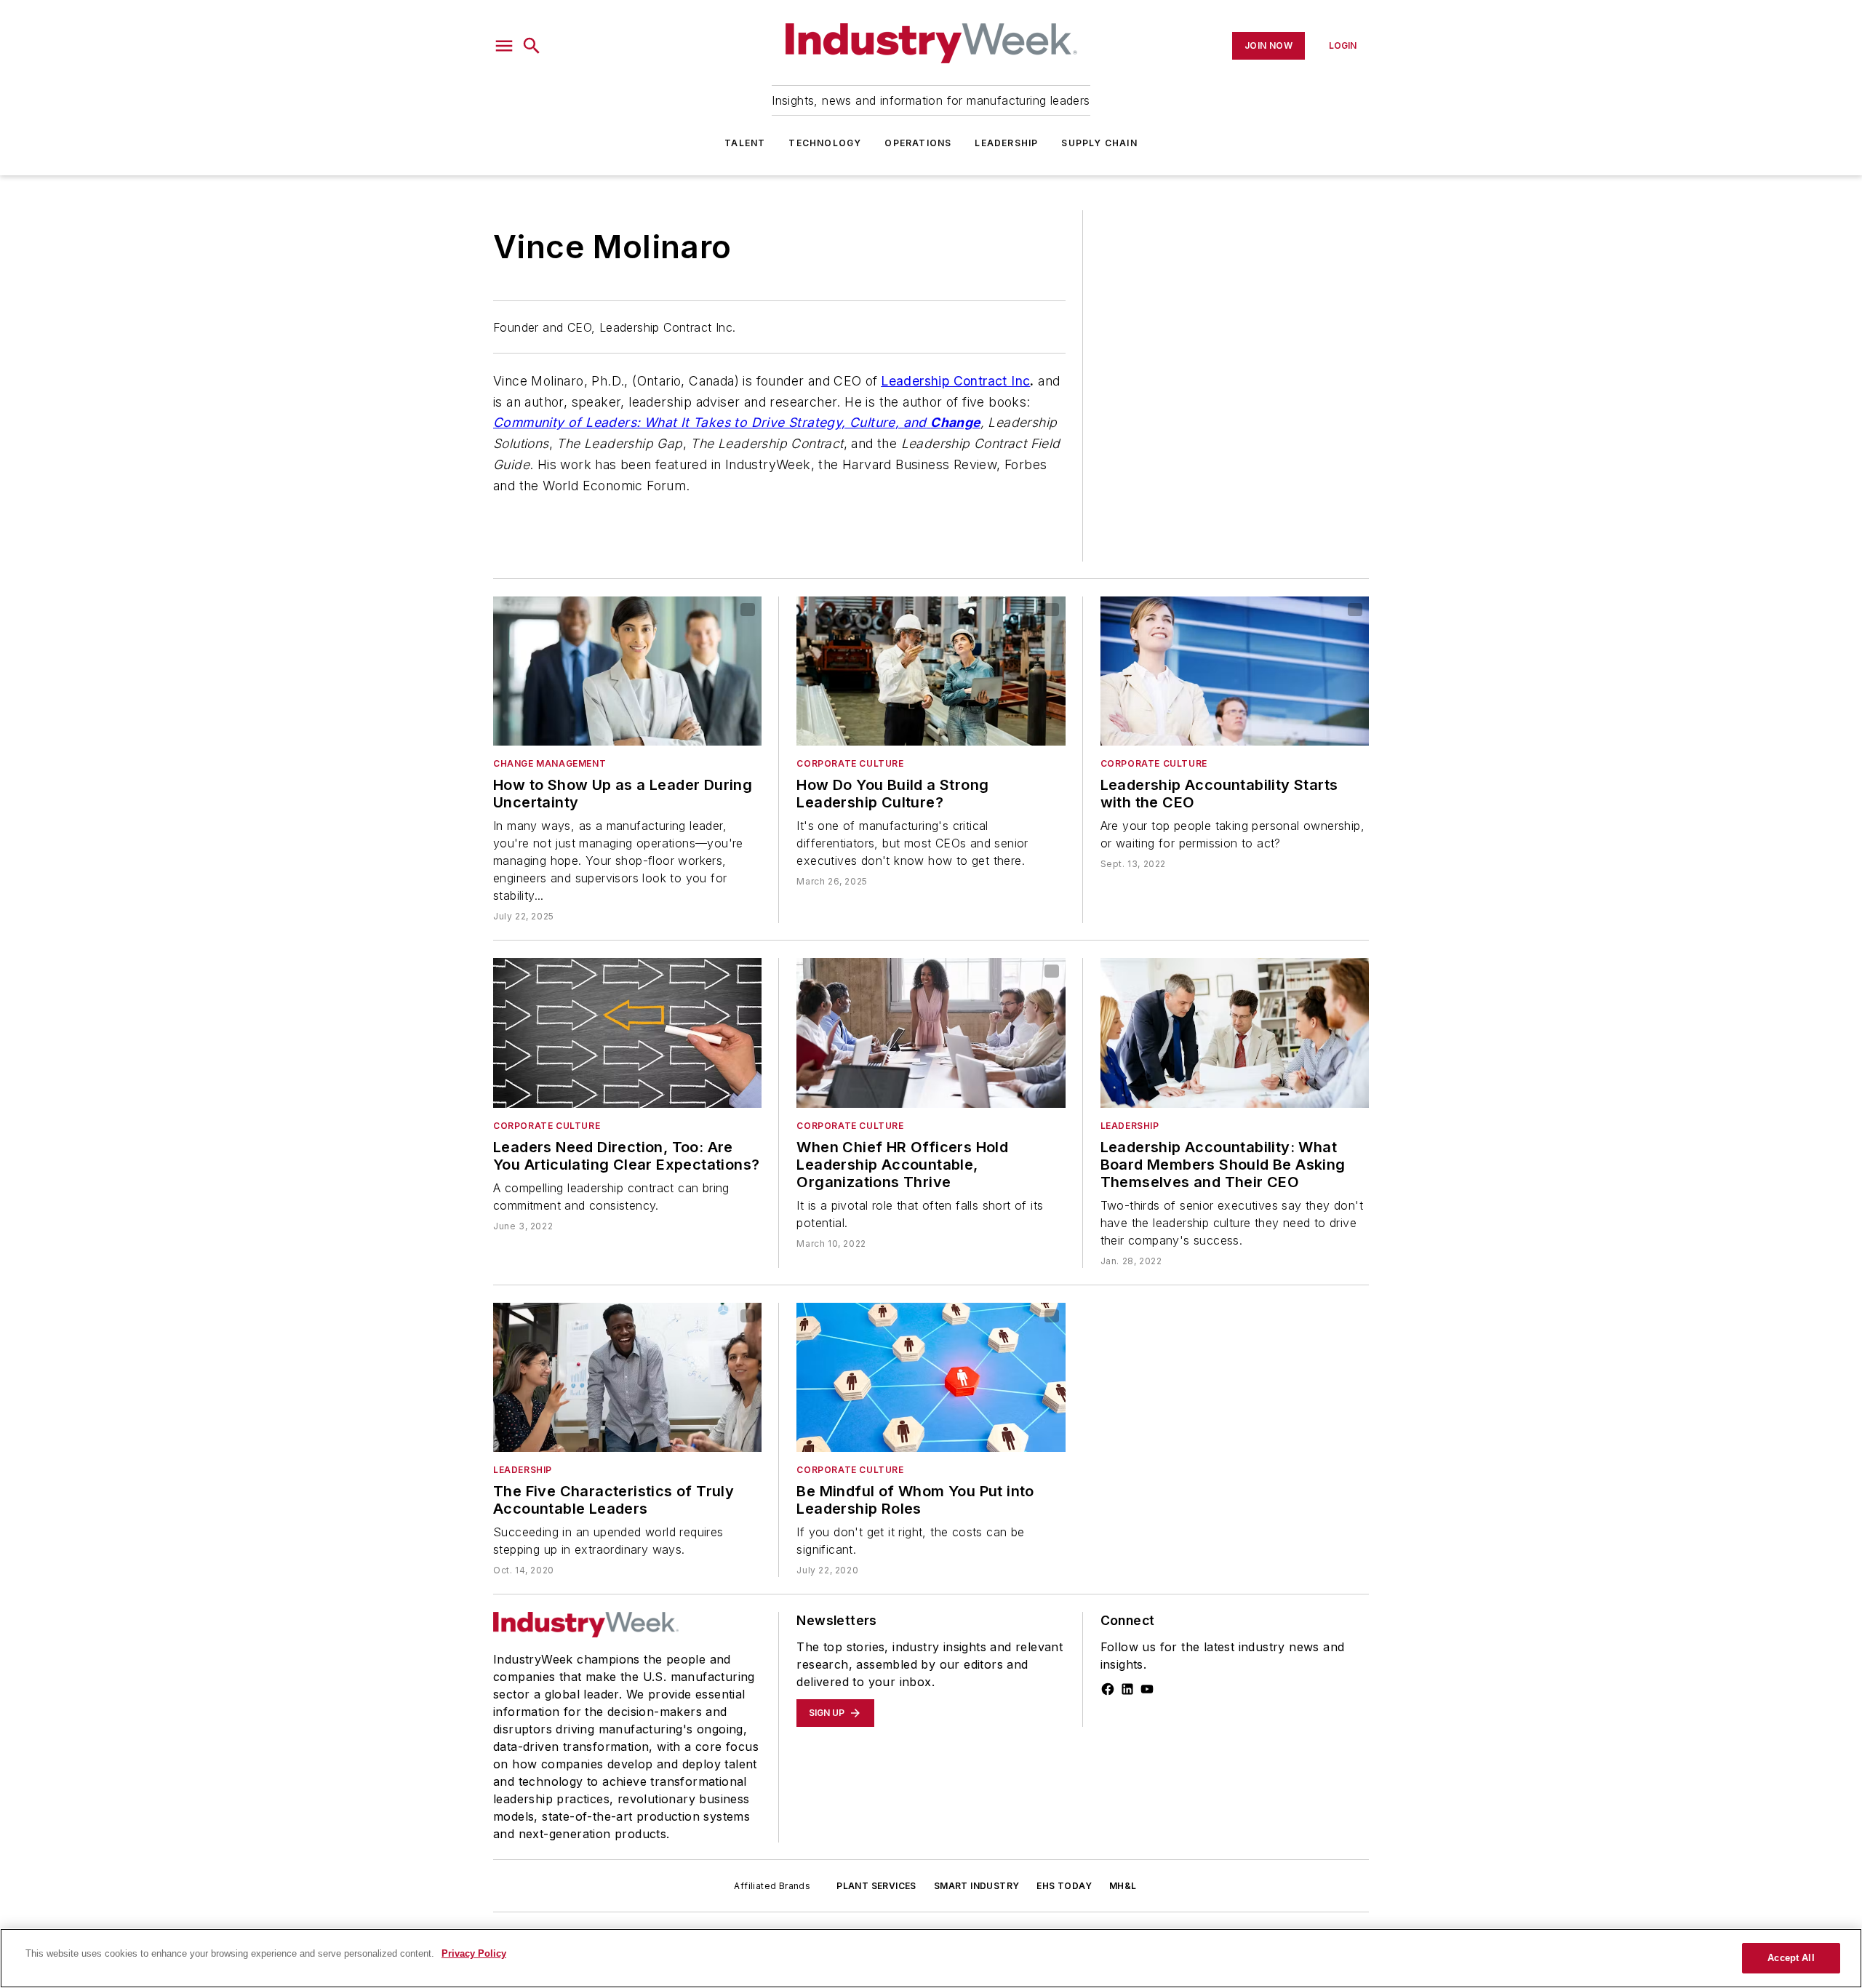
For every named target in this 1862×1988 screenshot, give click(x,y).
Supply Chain (1099, 143)
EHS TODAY (1064, 1886)
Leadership (1006, 143)
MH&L (1123, 1886)
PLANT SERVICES (876, 1886)
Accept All (1791, 1958)
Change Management (550, 763)
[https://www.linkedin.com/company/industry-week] (1127, 1689)
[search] (532, 46)
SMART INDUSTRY (977, 1886)
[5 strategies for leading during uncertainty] (627, 671)
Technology (825, 143)
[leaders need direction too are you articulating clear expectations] (627, 1033)
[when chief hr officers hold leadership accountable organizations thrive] (931, 1033)
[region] (931, 1958)
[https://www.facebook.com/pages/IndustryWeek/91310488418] (1108, 1689)
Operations (918, 143)
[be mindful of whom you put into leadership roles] (931, 1377)
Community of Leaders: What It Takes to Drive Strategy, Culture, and (710, 422)
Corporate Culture (850, 763)
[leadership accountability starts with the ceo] (1235, 671)
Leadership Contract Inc (955, 381)
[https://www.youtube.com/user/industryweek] (1147, 1689)
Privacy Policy (474, 1953)
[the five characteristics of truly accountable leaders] (627, 1377)
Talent (745, 143)
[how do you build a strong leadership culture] (931, 671)
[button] (504, 46)
